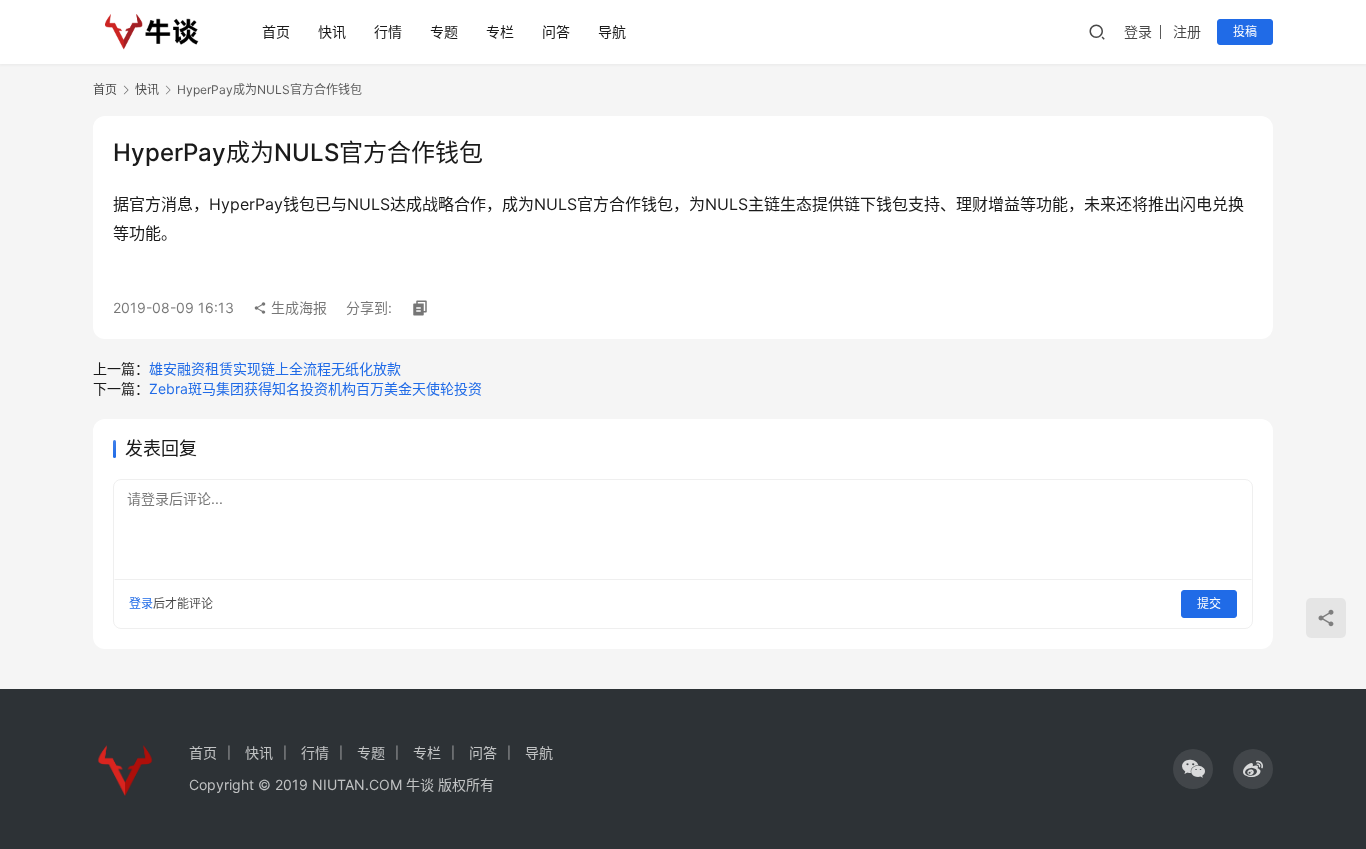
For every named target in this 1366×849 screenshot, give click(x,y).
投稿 (1245, 31)
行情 (388, 31)
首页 (276, 31)
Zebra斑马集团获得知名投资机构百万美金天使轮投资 (315, 388)
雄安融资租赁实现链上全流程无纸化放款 (275, 368)
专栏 (500, 31)
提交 (1209, 603)
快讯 (332, 31)
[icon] (1193, 769)
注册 (1187, 31)
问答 (556, 31)
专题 (444, 31)
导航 (612, 31)
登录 (1138, 31)
